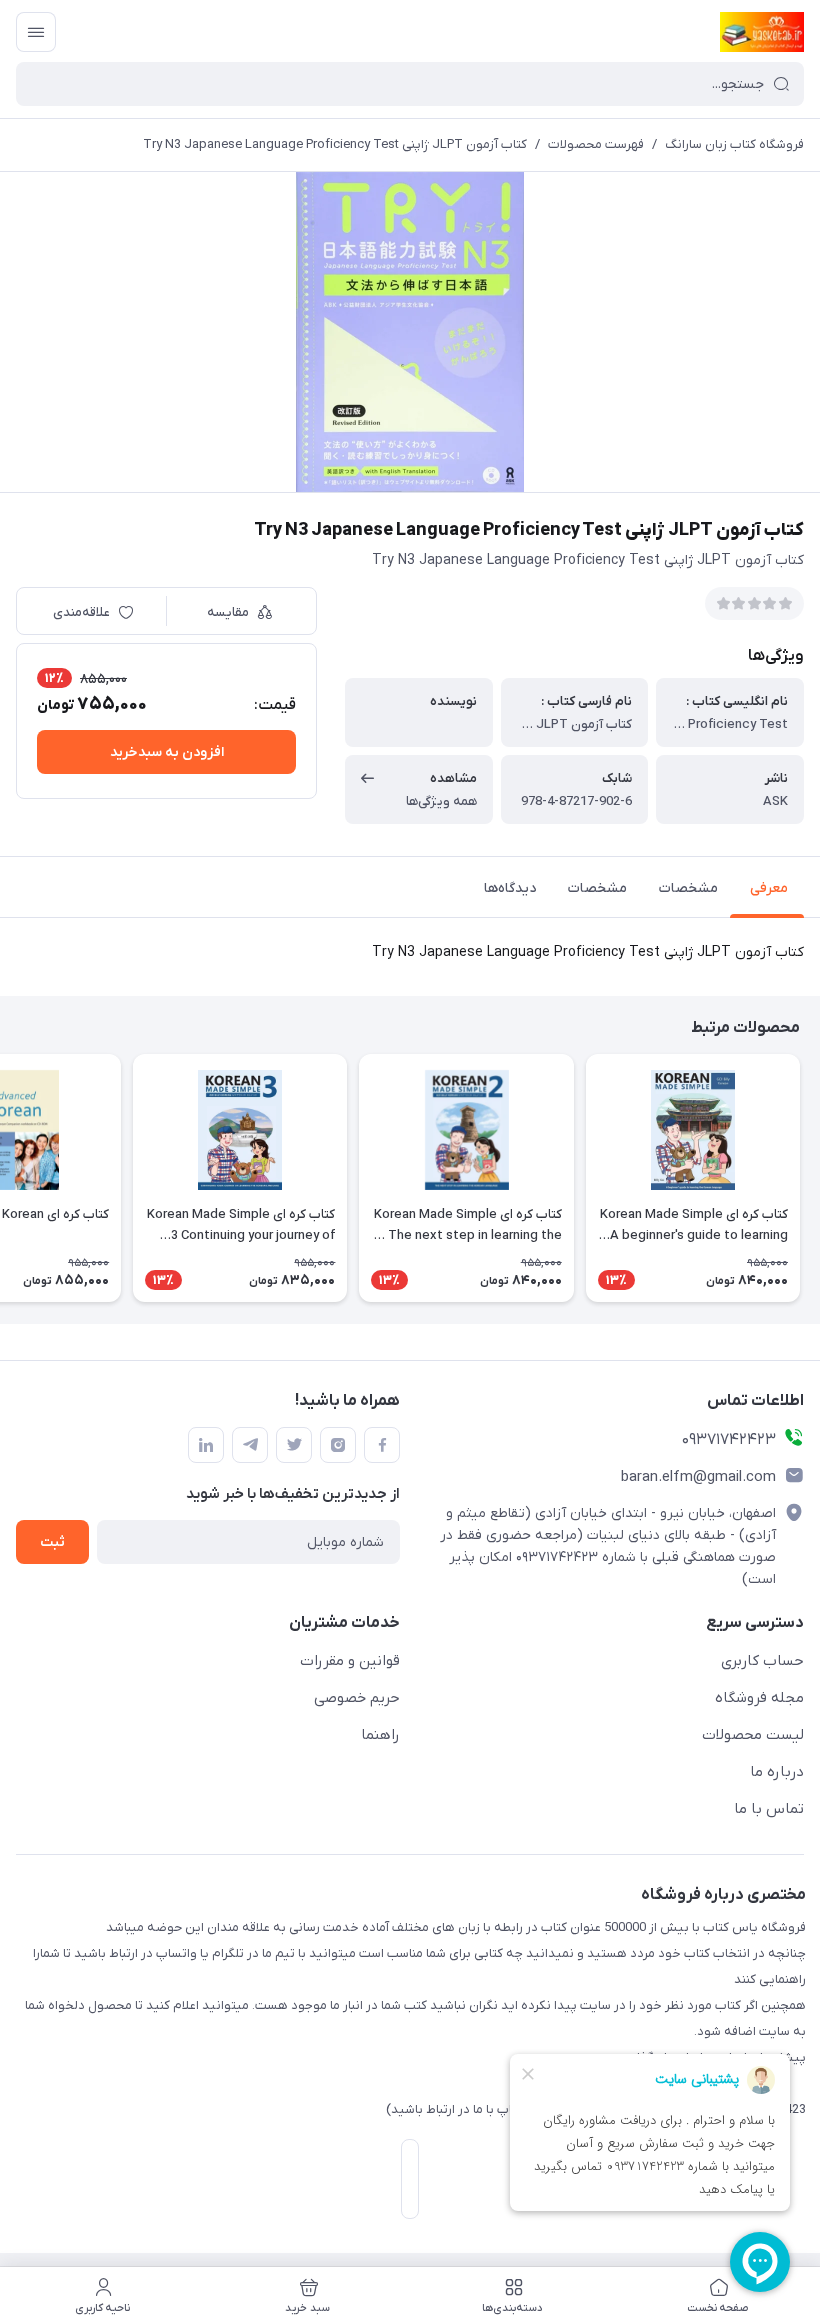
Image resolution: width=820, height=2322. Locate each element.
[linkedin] (206, 1445)
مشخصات (688, 888)
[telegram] (250, 1445)
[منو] (36, 32)
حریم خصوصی (357, 1698)
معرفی (769, 888)
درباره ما (777, 1772)
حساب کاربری (762, 1661)
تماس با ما (769, 1809)
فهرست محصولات (596, 144)
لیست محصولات (753, 1735)
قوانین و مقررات (350, 1661)
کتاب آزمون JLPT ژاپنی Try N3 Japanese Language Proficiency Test (335, 144)
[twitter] (294, 1445)
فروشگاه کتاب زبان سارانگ (734, 144)
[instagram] (338, 1445)
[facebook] (382, 1445)
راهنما (380, 1735)
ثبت (52, 1542)
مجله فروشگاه (759, 1698)
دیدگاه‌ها (510, 888)
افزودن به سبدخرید (167, 752)
